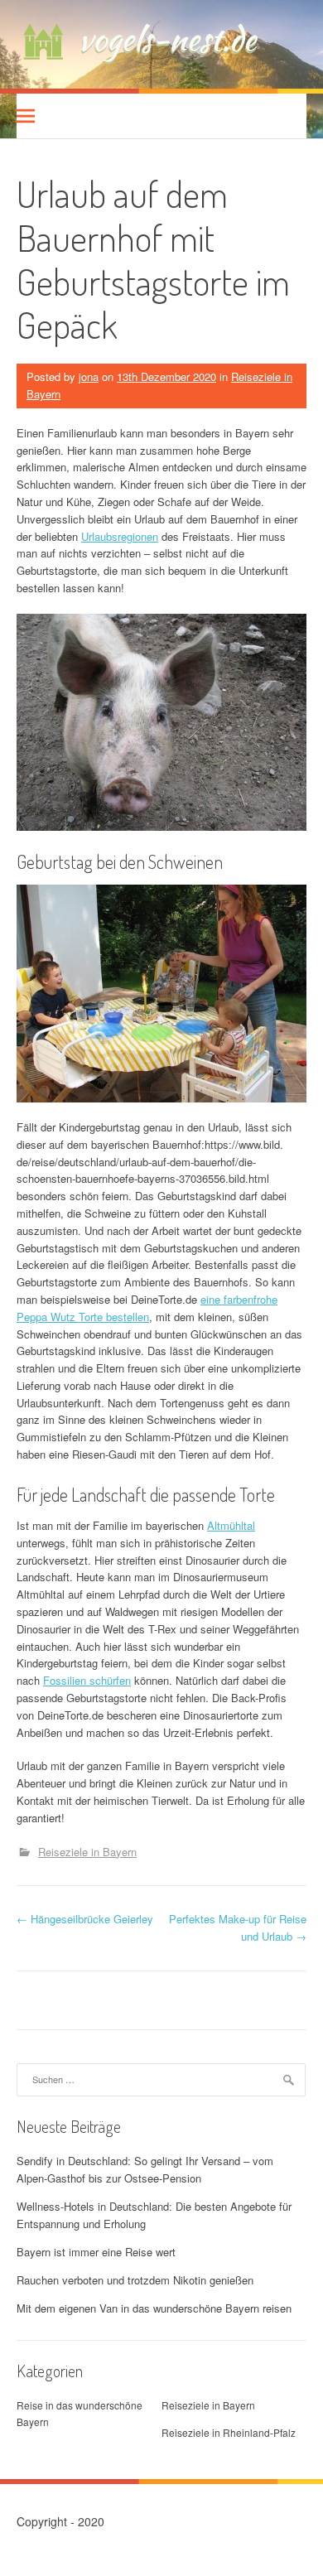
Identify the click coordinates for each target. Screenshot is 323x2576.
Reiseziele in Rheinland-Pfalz (229, 2432)
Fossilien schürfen (87, 1680)
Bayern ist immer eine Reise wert (96, 2252)
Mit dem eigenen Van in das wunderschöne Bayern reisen (154, 2308)
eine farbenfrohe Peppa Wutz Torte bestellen (147, 1308)
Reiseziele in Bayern (87, 1852)
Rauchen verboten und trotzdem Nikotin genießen (135, 2280)
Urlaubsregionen (120, 536)
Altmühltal (231, 1525)
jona (89, 376)
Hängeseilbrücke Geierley (85, 1919)
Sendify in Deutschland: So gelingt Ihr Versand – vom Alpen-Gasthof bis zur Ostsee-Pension (145, 2169)
